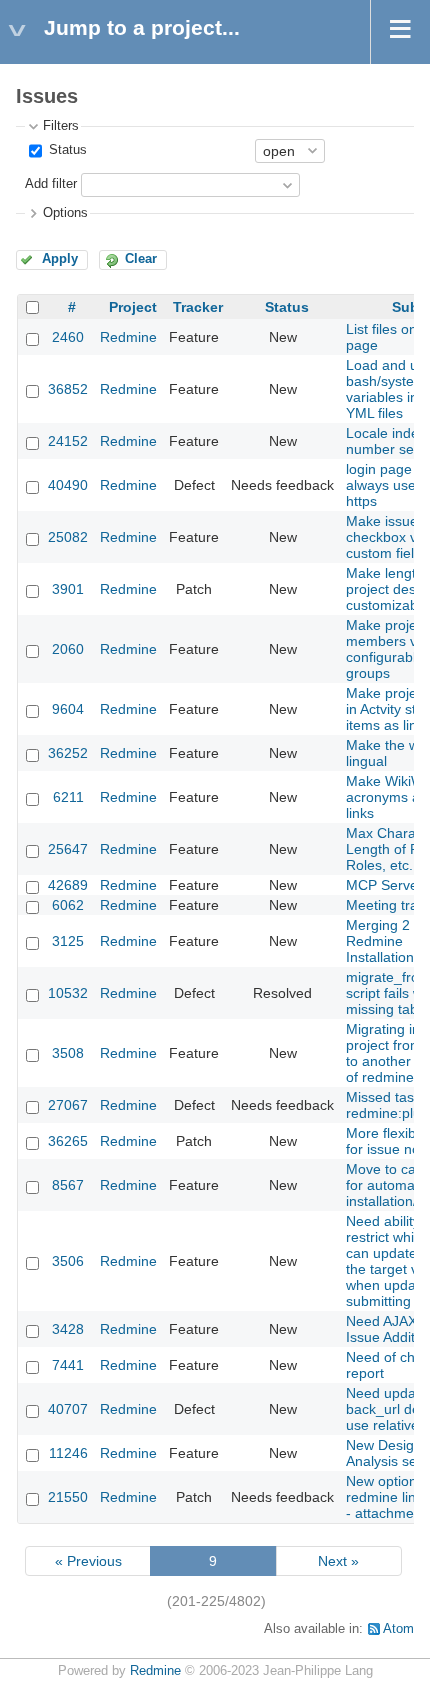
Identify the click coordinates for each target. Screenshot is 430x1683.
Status (66, 150)
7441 (68, 1365)
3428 (68, 1329)
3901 (68, 589)
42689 (68, 885)
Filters (61, 126)
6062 (68, 905)
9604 (68, 709)
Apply (60, 259)
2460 (68, 337)
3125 (68, 941)
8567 (68, 1185)
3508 (68, 1053)
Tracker (198, 307)
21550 (68, 1497)
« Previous (88, 1561)
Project (133, 307)
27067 (68, 1105)
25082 (68, 537)
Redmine (128, 337)
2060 (68, 649)
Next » (338, 1561)
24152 (68, 441)
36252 (68, 753)
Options (65, 213)
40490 (68, 485)
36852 (68, 389)
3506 (68, 1261)
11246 (68, 1453)
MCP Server (384, 885)
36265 (68, 1141)
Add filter (51, 184)
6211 (68, 797)
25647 (68, 849)
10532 (68, 993)
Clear (141, 259)
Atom (398, 1629)
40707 (68, 1409)
